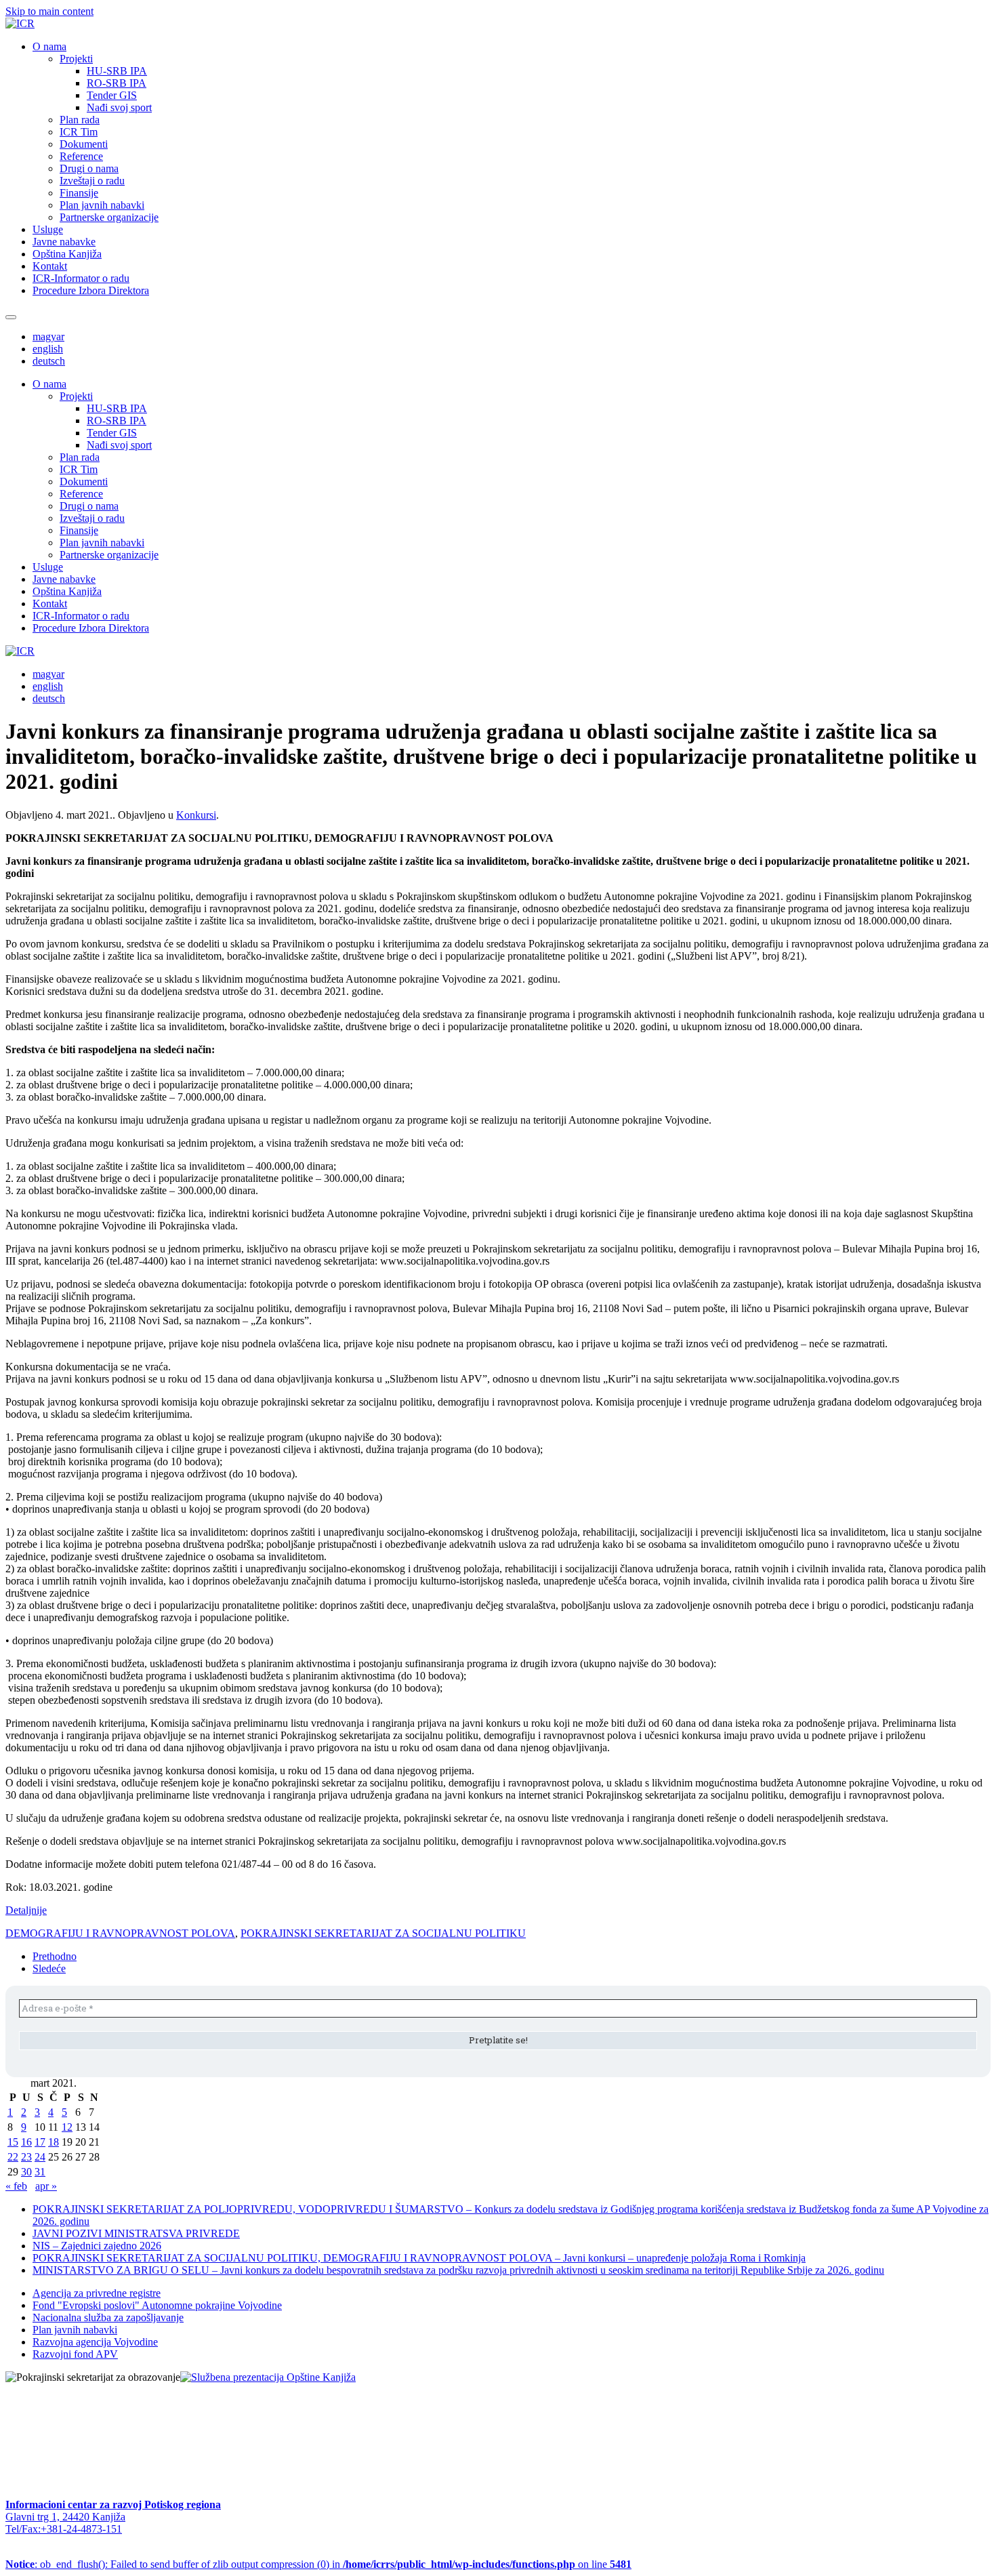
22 (13, 2157)
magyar (48, 336)
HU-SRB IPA (117, 71)
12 (67, 2127)
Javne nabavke (64, 242)
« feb (16, 2186)
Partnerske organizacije (109, 217)
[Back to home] (20, 23)
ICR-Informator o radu (81, 278)
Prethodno (55, 1956)
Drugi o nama (89, 168)
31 (40, 2172)
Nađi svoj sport (119, 107)
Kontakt (50, 266)
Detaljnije (26, 1910)
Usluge (48, 229)
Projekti (76, 59)
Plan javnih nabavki (102, 205)
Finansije (79, 193)
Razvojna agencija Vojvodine (95, 2342)
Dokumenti (84, 144)
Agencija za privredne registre (97, 2293)
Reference (81, 156)
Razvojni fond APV (75, 2354)
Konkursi (196, 815)
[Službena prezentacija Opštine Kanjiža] (268, 2377)
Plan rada (80, 120)
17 (40, 2142)
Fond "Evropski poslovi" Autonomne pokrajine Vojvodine (157, 2305)
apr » (46, 2186)
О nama (49, 46)
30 (26, 2172)
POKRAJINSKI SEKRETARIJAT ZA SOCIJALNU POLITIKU (383, 1933)
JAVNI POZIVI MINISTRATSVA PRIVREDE (136, 2233)
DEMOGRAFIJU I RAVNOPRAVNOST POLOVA (120, 1933)
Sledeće (49, 1968)
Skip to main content (49, 11)
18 (54, 2142)
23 (26, 2157)
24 (40, 2157)
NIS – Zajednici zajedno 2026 (97, 2246)
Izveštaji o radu (92, 181)
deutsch (49, 361)
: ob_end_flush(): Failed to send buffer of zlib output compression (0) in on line (318, 2564)
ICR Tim (79, 132)
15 (13, 2142)
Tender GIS (112, 95)
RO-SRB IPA (117, 83)
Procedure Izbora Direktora (91, 290)
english (48, 349)
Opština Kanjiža (67, 254)
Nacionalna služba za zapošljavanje (108, 2317)
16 (26, 2142)
